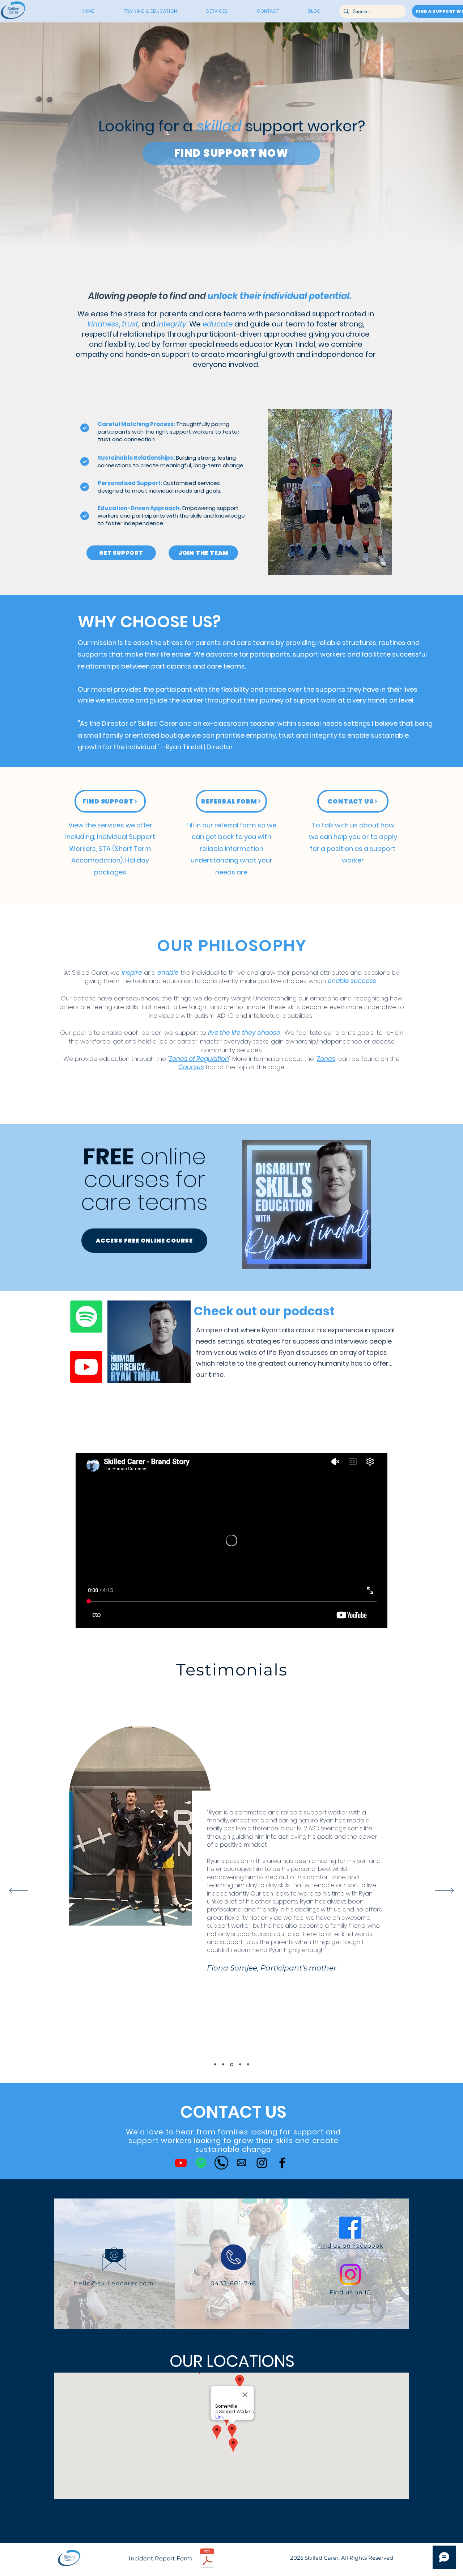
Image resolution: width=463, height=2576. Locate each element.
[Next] (444, 1891)
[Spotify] (86, 1317)
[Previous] (19, 1891)
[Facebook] (282, 2163)
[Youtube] (86, 1367)
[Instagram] (262, 2163)
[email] (242, 2163)
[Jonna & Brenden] (240, 2064)
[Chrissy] (223, 2065)
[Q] (248, 2065)
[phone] (221, 2163)
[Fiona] (231, 2065)
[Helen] (215, 2065)
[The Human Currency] (201, 2163)
